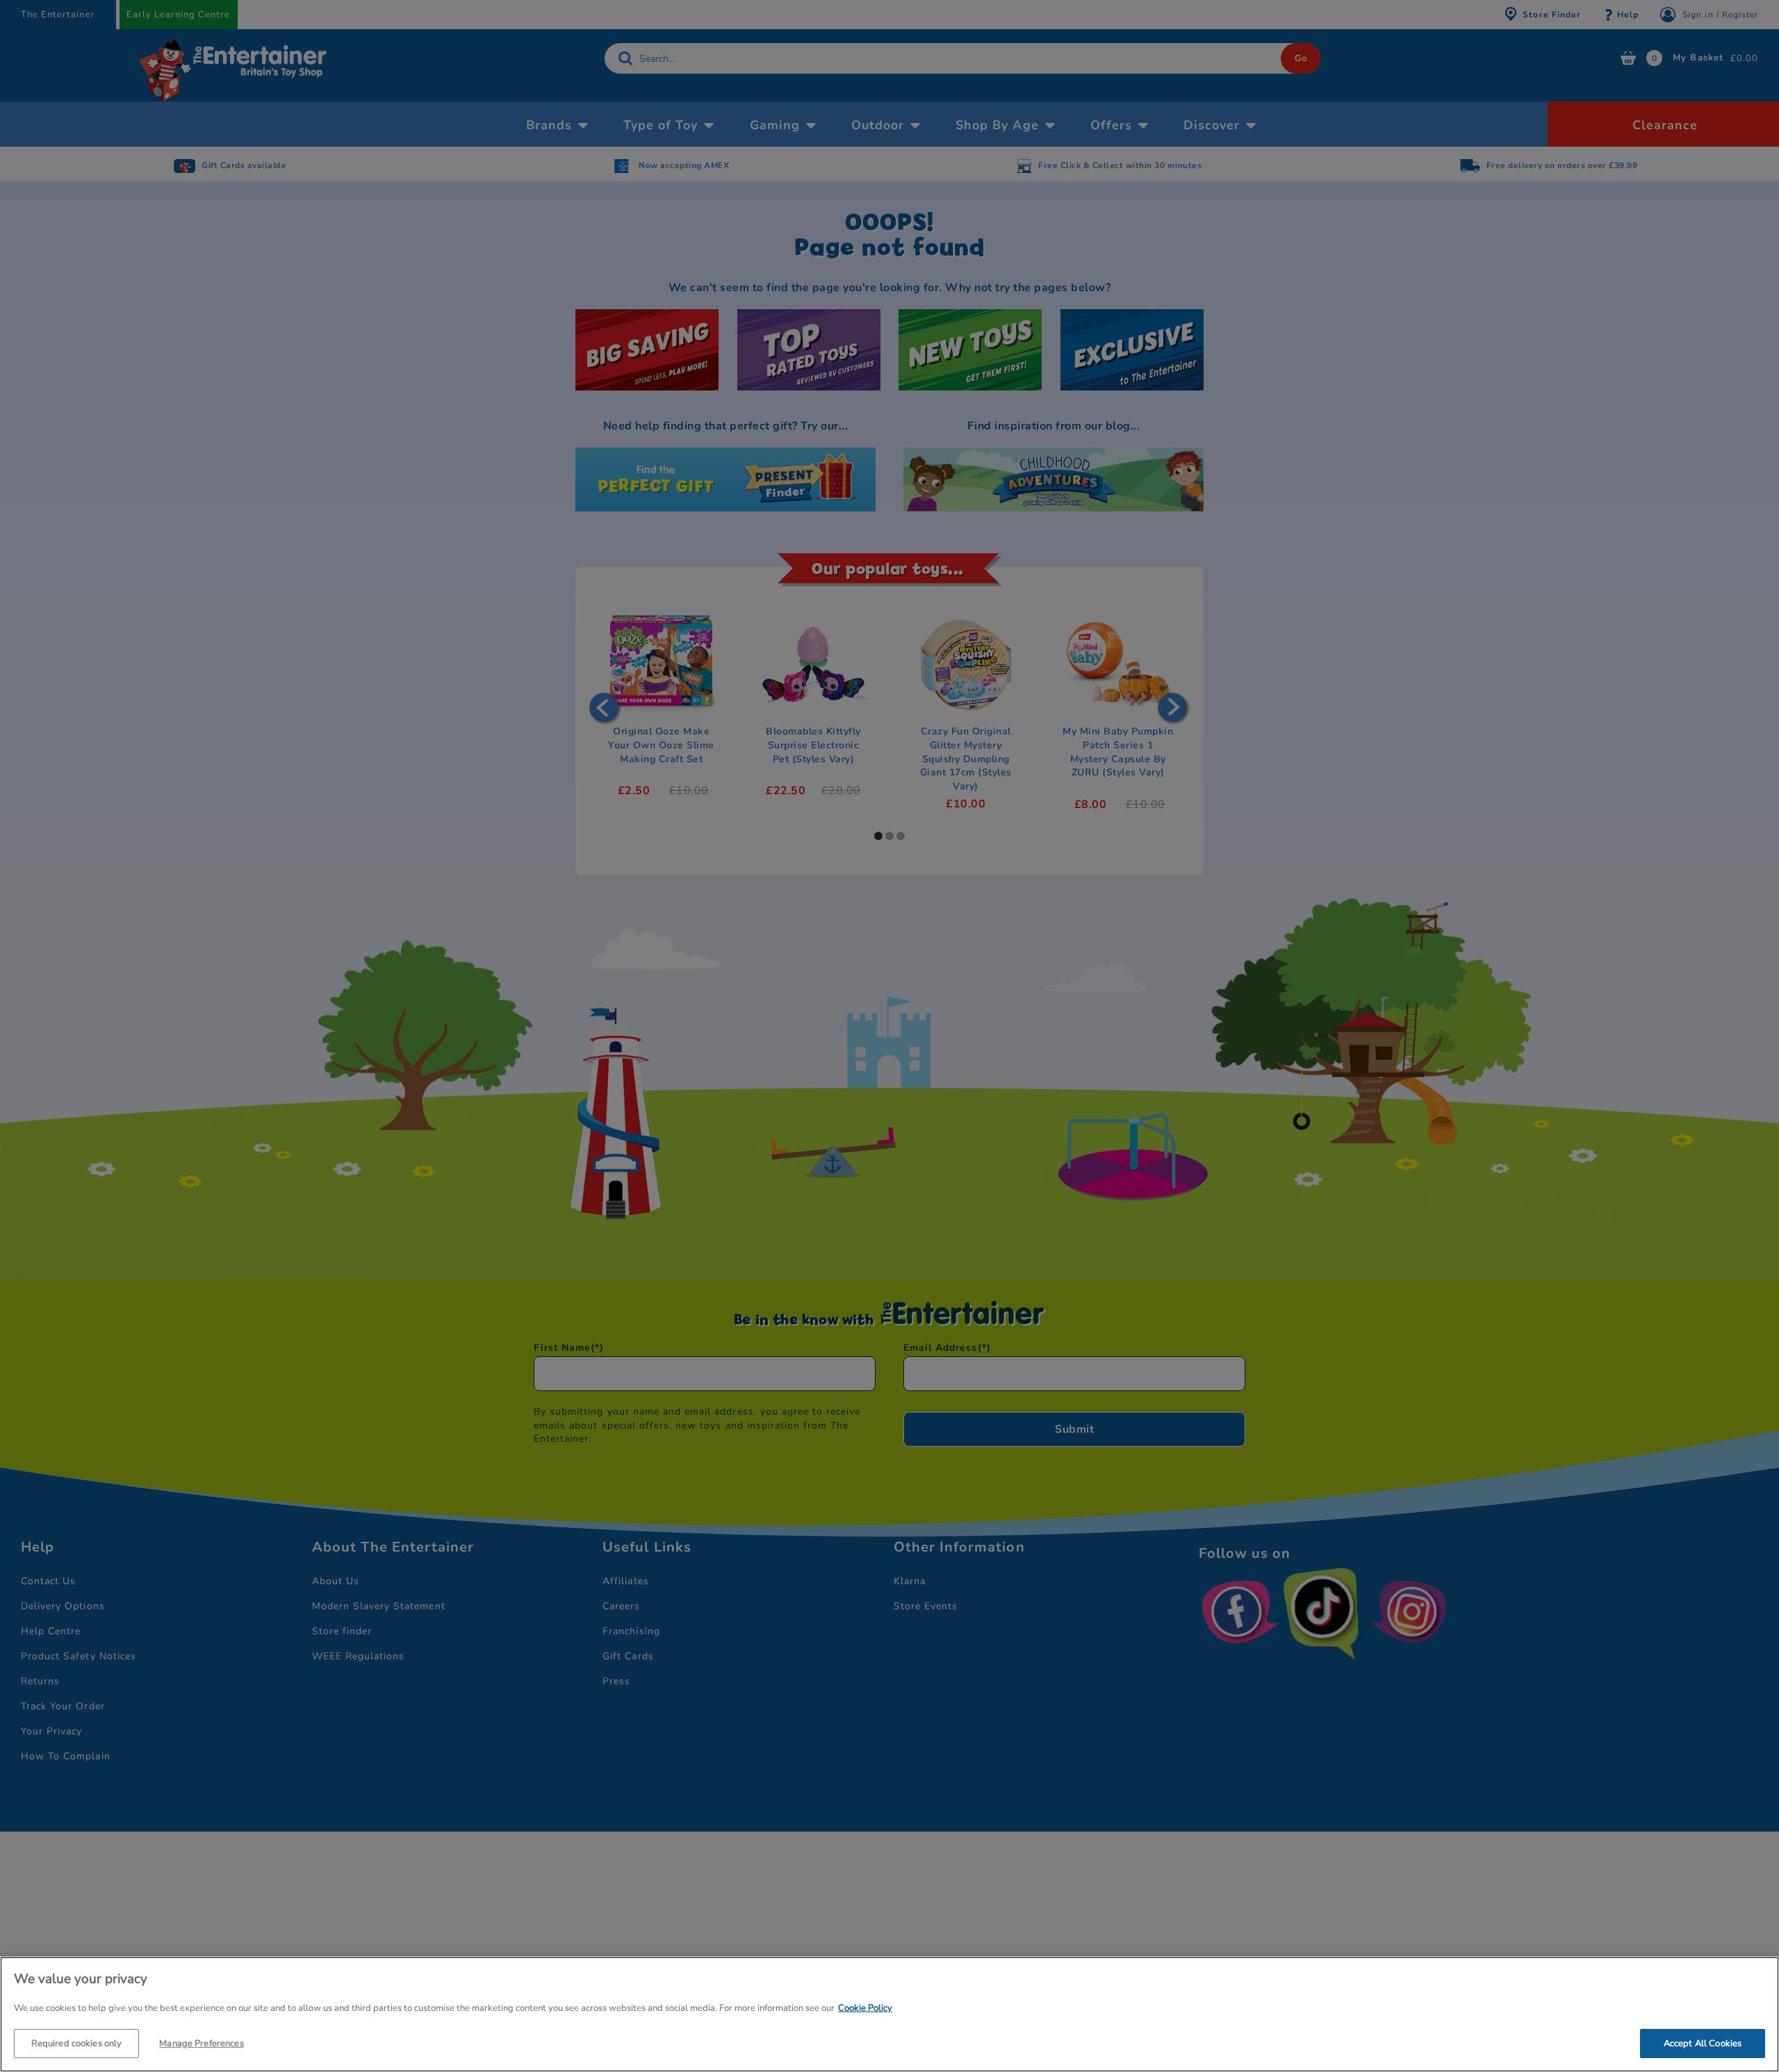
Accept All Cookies (1703, 2043)
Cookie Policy (865, 2008)
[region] (889, 2014)
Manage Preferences (201, 2043)
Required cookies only (77, 2043)
